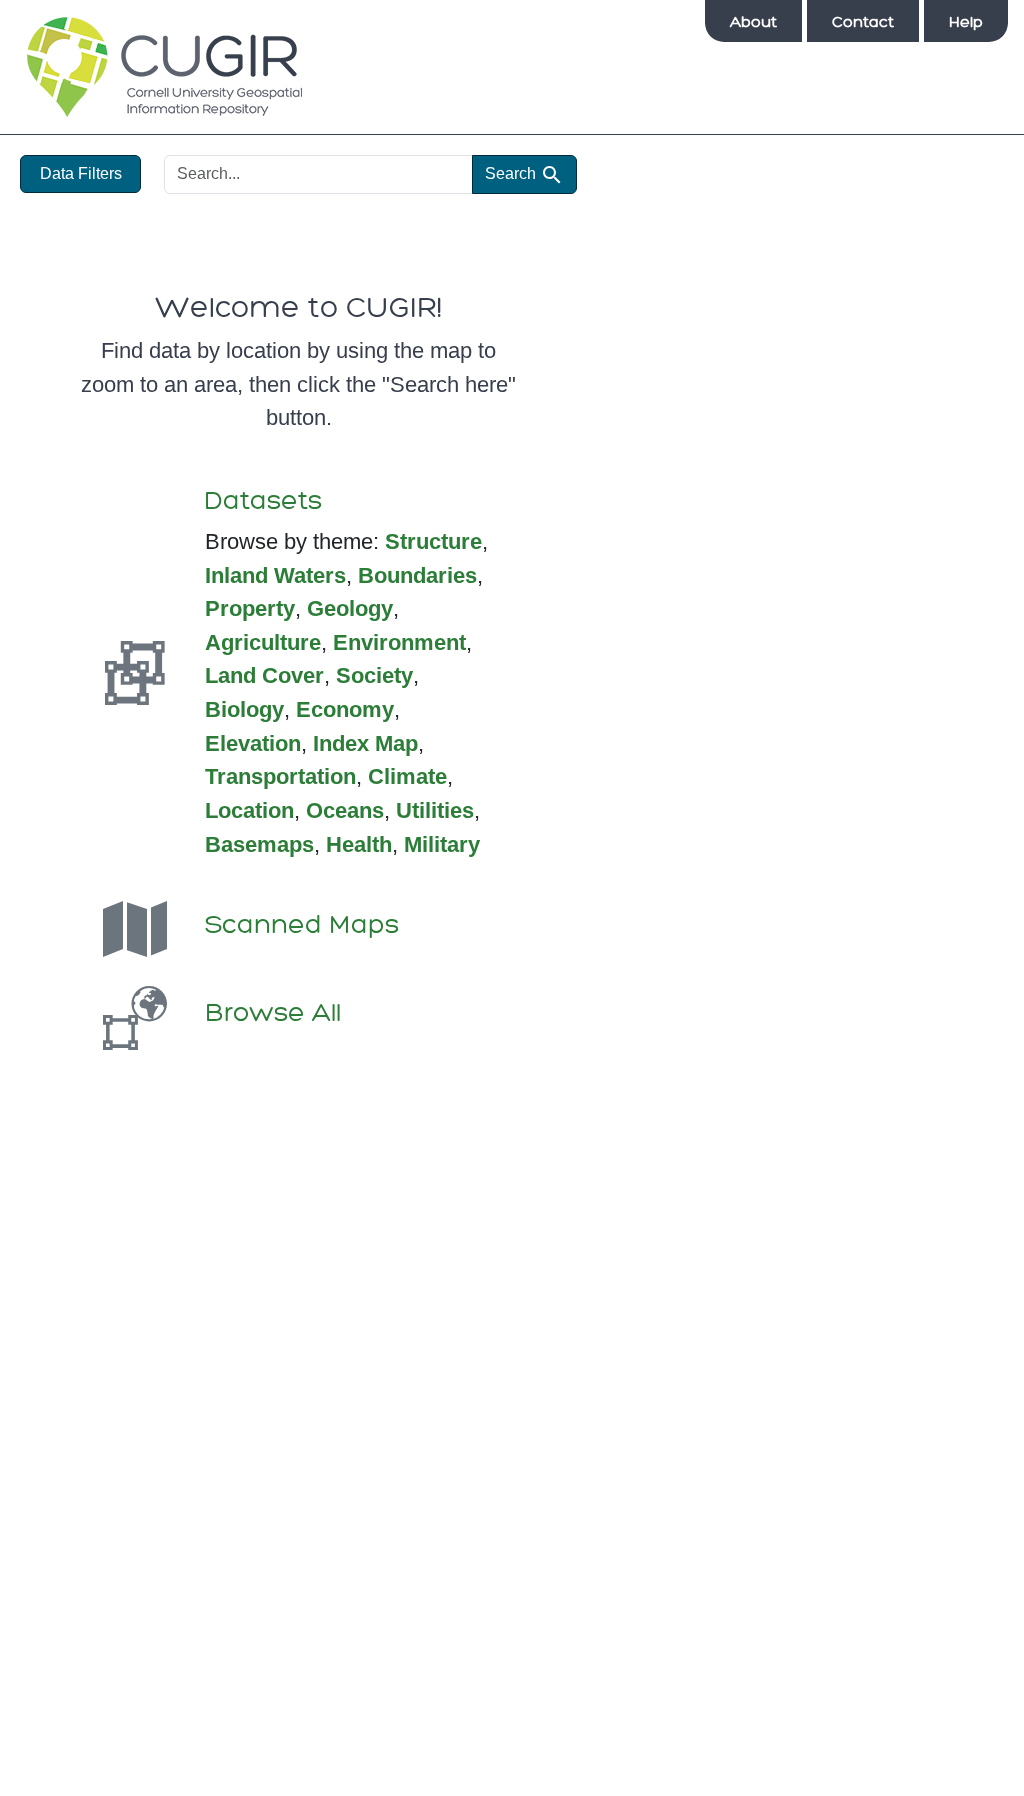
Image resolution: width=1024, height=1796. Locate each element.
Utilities (435, 810)
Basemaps (259, 844)
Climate (407, 776)
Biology (244, 709)
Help (966, 22)
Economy (345, 709)
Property (250, 608)
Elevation (253, 743)
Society (374, 675)
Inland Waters (275, 575)
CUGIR (164, 67)
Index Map (365, 743)
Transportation (280, 776)
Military (442, 844)
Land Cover (264, 675)
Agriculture (263, 642)
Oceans (345, 810)
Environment (399, 642)
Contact (863, 22)
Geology (350, 608)
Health (359, 844)
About (753, 22)
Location (249, 810)
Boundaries (417, 575)
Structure (433, 541)
